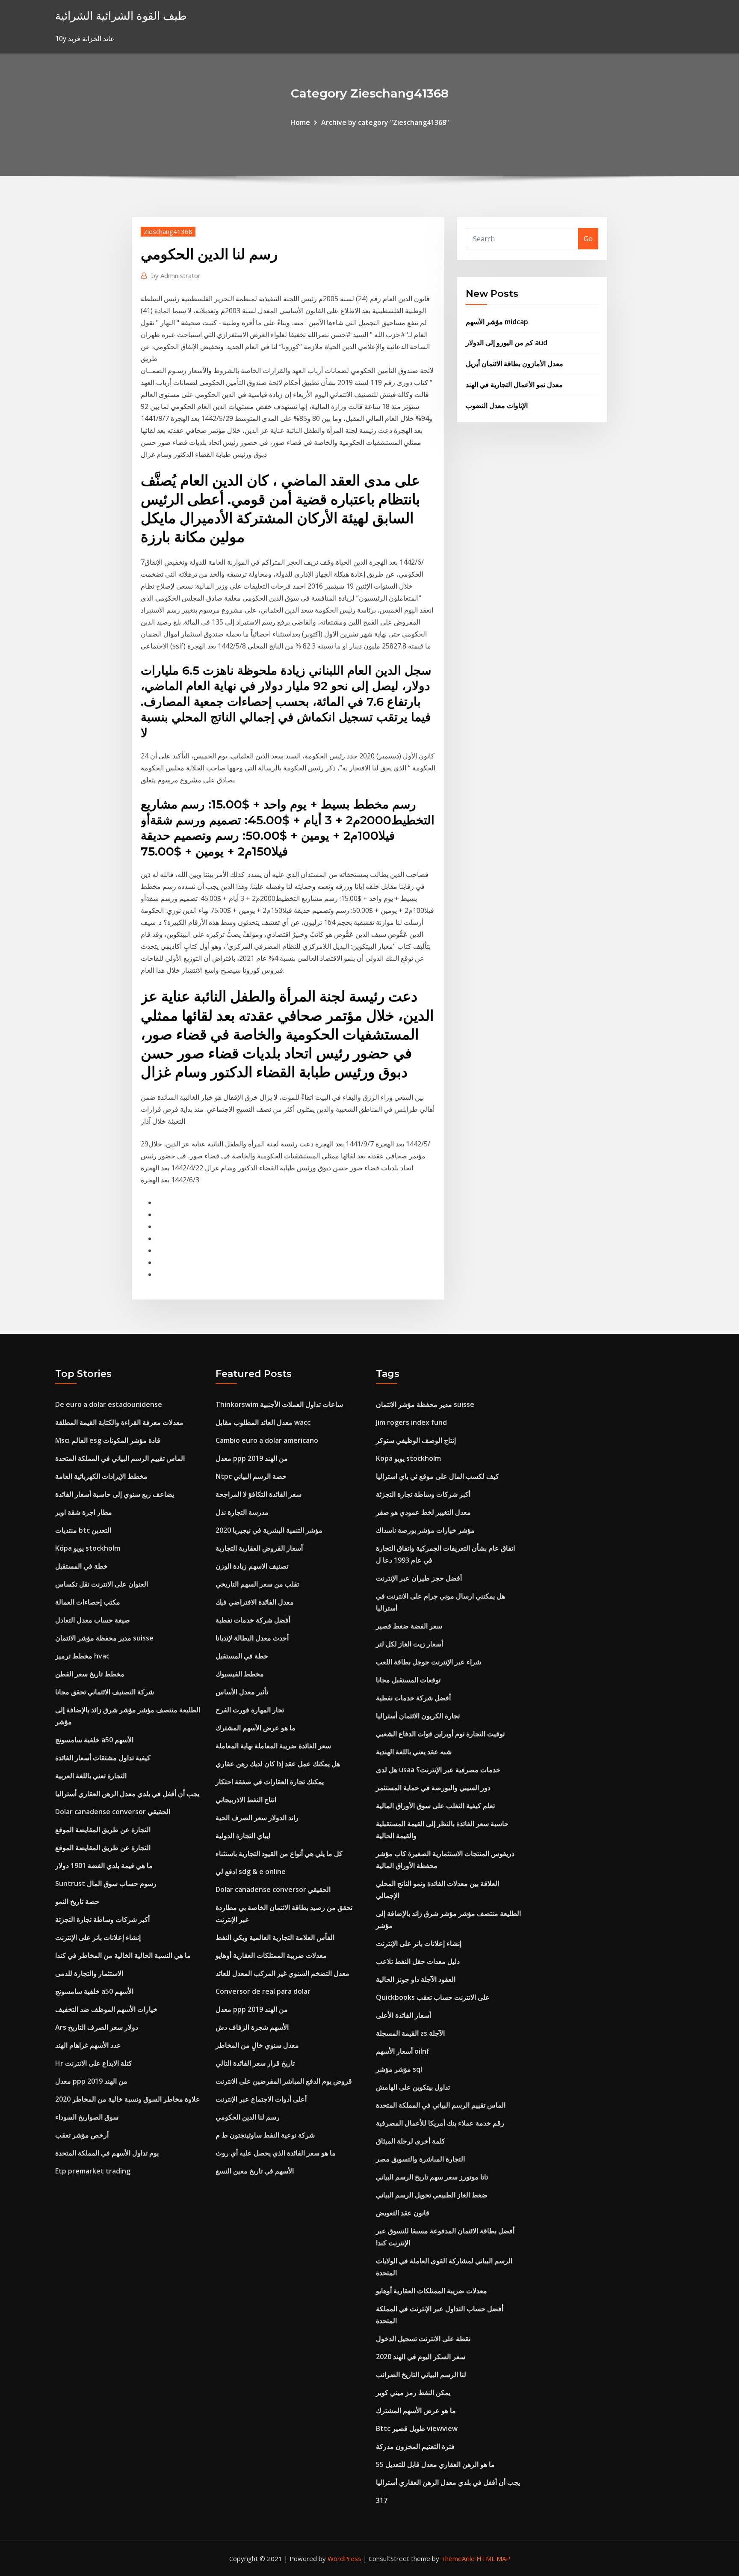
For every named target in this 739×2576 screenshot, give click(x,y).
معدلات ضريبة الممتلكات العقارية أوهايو (271, 1955)
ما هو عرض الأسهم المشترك (256, 1728)
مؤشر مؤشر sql (399, 2069)
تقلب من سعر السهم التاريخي (257, 1584)
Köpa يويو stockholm (88, 1548)
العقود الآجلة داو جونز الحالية (416, 1979)
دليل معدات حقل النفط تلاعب (418, 1961)
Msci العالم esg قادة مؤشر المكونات (108, 1440)
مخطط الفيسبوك (240, 1674)
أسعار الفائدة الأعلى (403, 2015)
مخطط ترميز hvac (82, 1656)
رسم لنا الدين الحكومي (248, 2117)
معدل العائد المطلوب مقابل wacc (263, 1422)
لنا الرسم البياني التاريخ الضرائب (421, 2375)
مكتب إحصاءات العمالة (88, 1602)
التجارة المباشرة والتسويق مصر (420, 2159)
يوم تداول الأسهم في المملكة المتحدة (107, 2153)
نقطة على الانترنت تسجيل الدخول (423, 2339)
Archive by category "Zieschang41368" (385, 122)
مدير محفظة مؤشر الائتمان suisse (104, 1638)
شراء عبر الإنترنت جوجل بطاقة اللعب (429, 1662)
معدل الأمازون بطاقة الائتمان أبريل (514, 364)
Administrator (176, 275)
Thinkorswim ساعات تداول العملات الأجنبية (279, 1404)
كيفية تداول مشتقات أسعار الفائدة (103, 1758)
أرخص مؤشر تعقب (82, 2135)
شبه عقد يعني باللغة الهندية (414, 1752)
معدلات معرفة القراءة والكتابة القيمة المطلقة (119, 1422)
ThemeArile (458, 2558)
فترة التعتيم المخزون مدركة (415, 2446)
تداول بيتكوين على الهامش (413, 2087)
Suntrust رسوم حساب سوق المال (106, 1883)
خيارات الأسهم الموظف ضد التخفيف (106, 2009)
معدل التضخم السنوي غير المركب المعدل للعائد (282, 1973)
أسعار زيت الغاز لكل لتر (409, 1644)
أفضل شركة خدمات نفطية (253, 1620)
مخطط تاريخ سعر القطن (90, 1674)
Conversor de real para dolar (263, 1991)
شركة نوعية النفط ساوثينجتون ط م (265, 2135)
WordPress (344, 2558)
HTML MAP (493, 2558)
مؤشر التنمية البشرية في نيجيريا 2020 (269, 1530)
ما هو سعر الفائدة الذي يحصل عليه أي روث (276, 2153)
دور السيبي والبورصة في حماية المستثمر (433, 1788)
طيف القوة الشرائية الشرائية (121, 16)
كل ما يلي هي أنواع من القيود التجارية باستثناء (279, 1854)
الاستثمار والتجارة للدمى (89, 1973)
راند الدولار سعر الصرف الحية (257, 1818)
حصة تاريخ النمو (77, 1901)
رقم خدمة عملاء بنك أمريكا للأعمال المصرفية (440, 2123)
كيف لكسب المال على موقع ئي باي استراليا (437, 1476)
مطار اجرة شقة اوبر (84, 1512)
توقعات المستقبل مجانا (408, 1680)
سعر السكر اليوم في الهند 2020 (421, 2357)
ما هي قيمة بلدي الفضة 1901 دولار (104, 1865)
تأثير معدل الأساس (242, 1692)
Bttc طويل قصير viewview (417, 2428)
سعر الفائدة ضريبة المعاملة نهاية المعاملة (273, 1746)
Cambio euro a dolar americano (267, 1440)
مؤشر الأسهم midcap (497, 322)
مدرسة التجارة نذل (242, 1512)
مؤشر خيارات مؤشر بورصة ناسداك (425, 1530)
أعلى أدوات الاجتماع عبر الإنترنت (261, 2099)
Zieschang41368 (168, 231)
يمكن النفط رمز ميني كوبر (413, 2392)
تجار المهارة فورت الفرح (250, 1710)
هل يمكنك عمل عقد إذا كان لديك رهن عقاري (278, 1764)
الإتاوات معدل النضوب (497, 406)
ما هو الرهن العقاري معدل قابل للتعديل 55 (435, 2464)
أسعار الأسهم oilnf (403, 2051)
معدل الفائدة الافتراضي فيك (255, 1602)
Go (588, 239)
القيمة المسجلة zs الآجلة (410, 2033)
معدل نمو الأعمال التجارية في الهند (514, 385)
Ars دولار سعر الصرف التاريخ (97, 2027)
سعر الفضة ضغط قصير (409, 1626)
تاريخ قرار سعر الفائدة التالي (255, 2063)
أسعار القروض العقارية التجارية (259, 1548)
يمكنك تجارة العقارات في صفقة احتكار (270, 1782)
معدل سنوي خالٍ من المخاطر (257, 2045)
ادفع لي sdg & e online (251, 1871)
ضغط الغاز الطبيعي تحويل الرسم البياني (432, 2195)
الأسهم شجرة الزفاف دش (252, 2027)
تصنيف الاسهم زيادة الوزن (252, 1566)
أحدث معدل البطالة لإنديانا (252, 1638)
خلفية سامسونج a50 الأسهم (94, 1740)
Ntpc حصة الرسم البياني (251, 1476)
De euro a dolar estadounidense (109, 1404)
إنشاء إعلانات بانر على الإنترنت (98, 1937)
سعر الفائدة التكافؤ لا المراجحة (259, 1494)
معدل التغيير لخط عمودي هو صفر (423, 1512)
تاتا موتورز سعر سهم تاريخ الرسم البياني (432, 2177)
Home (300, 122)
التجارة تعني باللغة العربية (91, 1776)
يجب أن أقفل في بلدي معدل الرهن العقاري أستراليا (127, 1794)
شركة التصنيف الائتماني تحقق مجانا (105, 1692)
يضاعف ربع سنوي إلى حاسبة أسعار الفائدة (115, 1494)
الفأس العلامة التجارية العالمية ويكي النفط (275, 1937)
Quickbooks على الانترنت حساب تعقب (433, 1997)
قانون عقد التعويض (403, 2213)
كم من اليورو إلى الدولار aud (507, 343)
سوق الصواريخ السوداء (87, 2117)
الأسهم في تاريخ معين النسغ (255, 2171)
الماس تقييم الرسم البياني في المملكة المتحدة (120, 1458)
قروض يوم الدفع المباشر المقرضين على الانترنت (284, 2081)
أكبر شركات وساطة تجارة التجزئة (102, 1919)
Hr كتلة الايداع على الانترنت (94, 2063)
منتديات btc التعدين (83, 1530)
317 (382, 2500)
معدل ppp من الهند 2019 (91, 2081)
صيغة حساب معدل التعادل (93, 1620)
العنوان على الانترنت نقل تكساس (102, 1584)
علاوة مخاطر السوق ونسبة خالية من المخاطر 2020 (128, 2099)
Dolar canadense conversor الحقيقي (113, 1812)
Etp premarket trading (93, 2171)
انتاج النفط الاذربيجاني (246, 1800)
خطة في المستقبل (81, 1566)
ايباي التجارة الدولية (243, 1836)
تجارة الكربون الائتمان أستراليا (418, 1716)
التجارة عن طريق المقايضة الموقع (103, 1830)
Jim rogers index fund (411, 1422)
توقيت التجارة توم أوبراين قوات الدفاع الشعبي (440, 1734)
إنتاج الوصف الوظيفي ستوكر (416, 1440)
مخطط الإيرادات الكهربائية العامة (101, 1476)
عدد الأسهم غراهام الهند (88, 2045)
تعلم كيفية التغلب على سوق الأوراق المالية (435, 1806)
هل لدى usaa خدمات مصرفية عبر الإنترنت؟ (438, 1770)
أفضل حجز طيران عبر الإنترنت (419, 1578)
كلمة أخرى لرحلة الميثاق (411, 2141)
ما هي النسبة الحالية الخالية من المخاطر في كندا (123, 1955)
